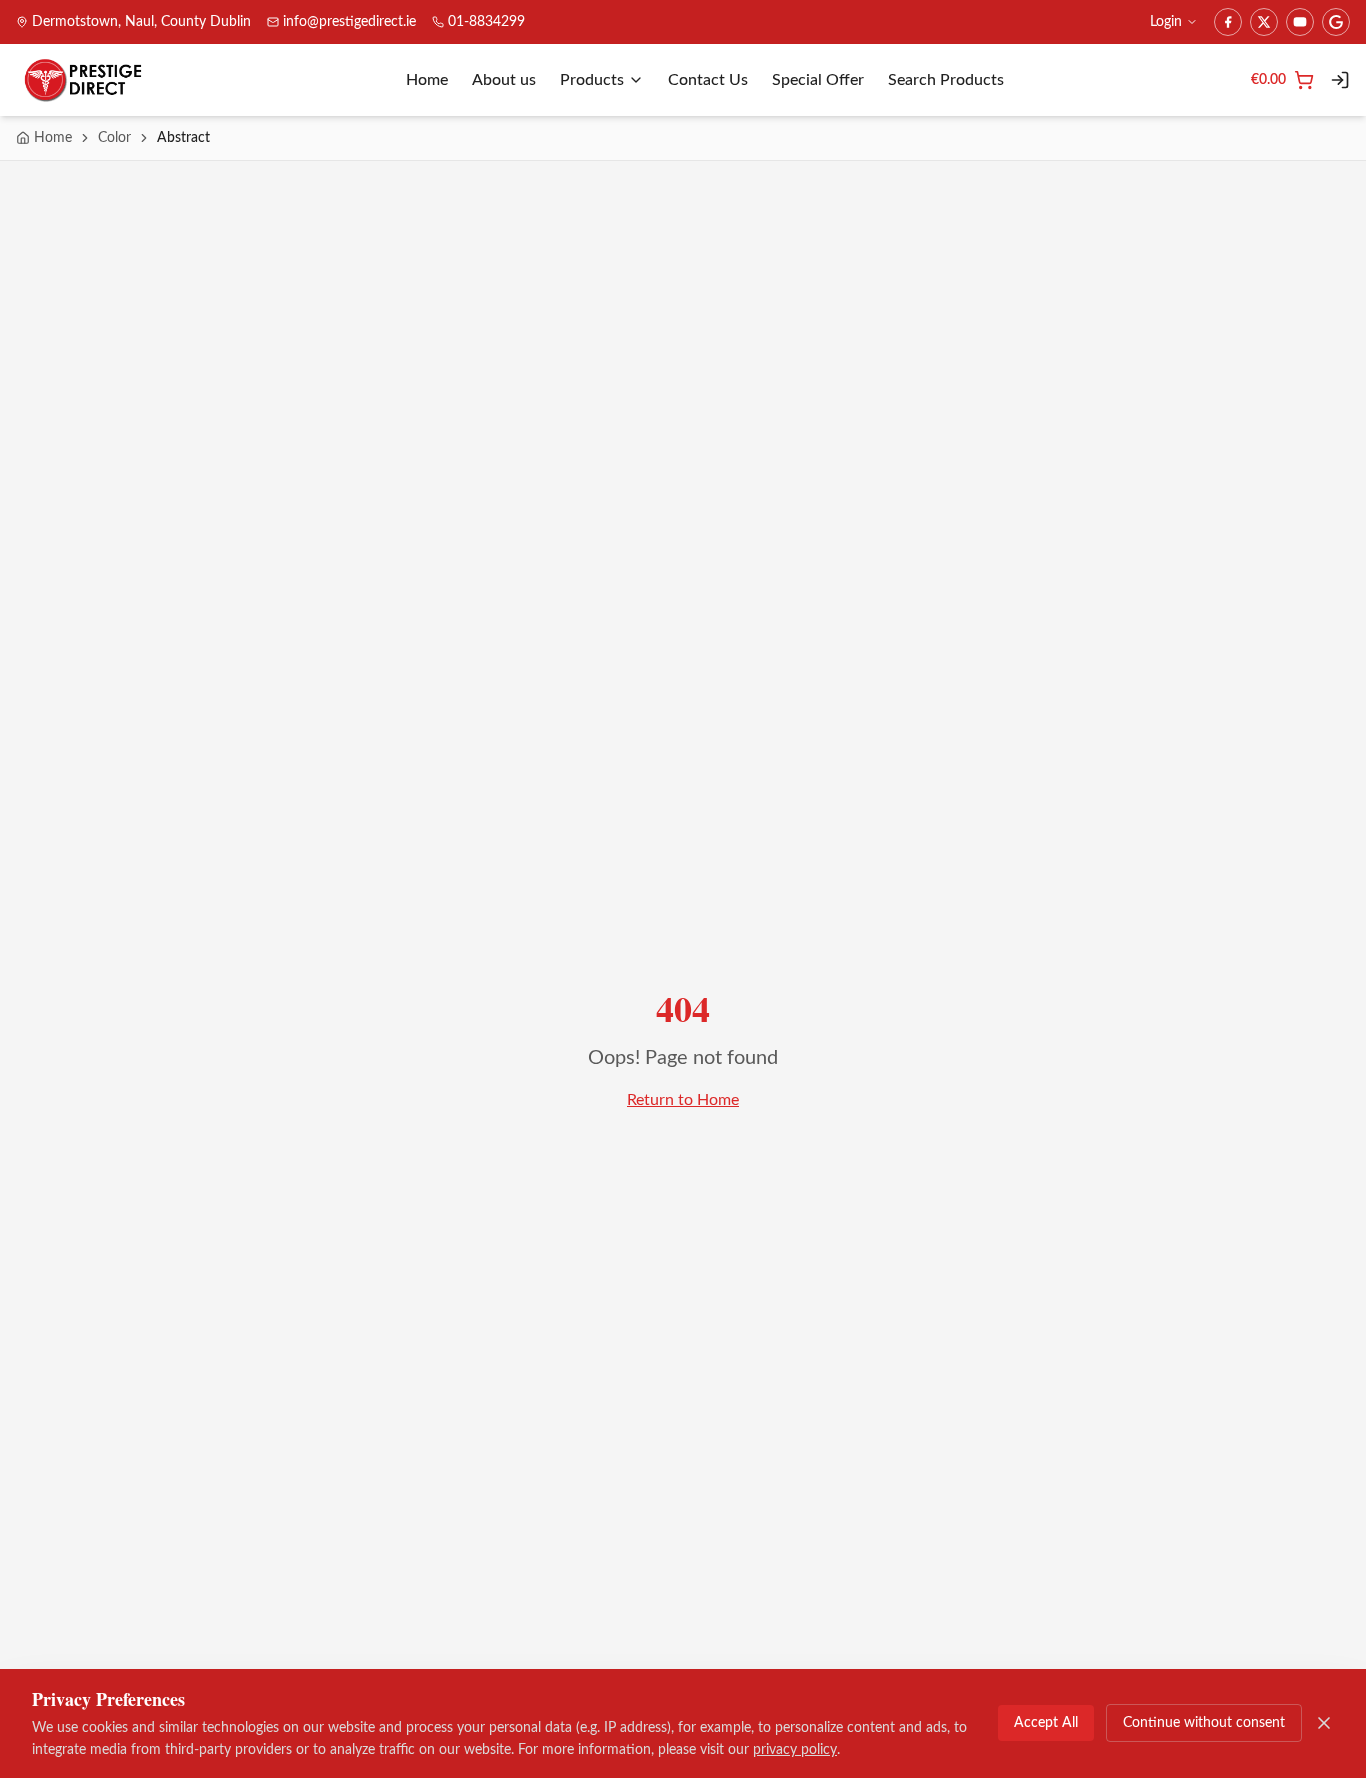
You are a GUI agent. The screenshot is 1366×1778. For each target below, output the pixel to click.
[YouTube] (1300, 22)
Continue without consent (1204, 1723)
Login (1166, 22)
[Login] (1340, 80)
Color (114, 138)
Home (427, 80)
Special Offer (818, 80)
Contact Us (708, 80)
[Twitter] (1264, 22)
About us (504, 80)
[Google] (1336, 22)
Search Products (946, 80)
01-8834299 (486, 22)
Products (592, 80)
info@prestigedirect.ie (349, 22)
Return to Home (683, 1100)
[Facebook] (1228, 22)
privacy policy (795, 1750)
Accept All (1046, 1723)
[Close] (1324, 1723)
